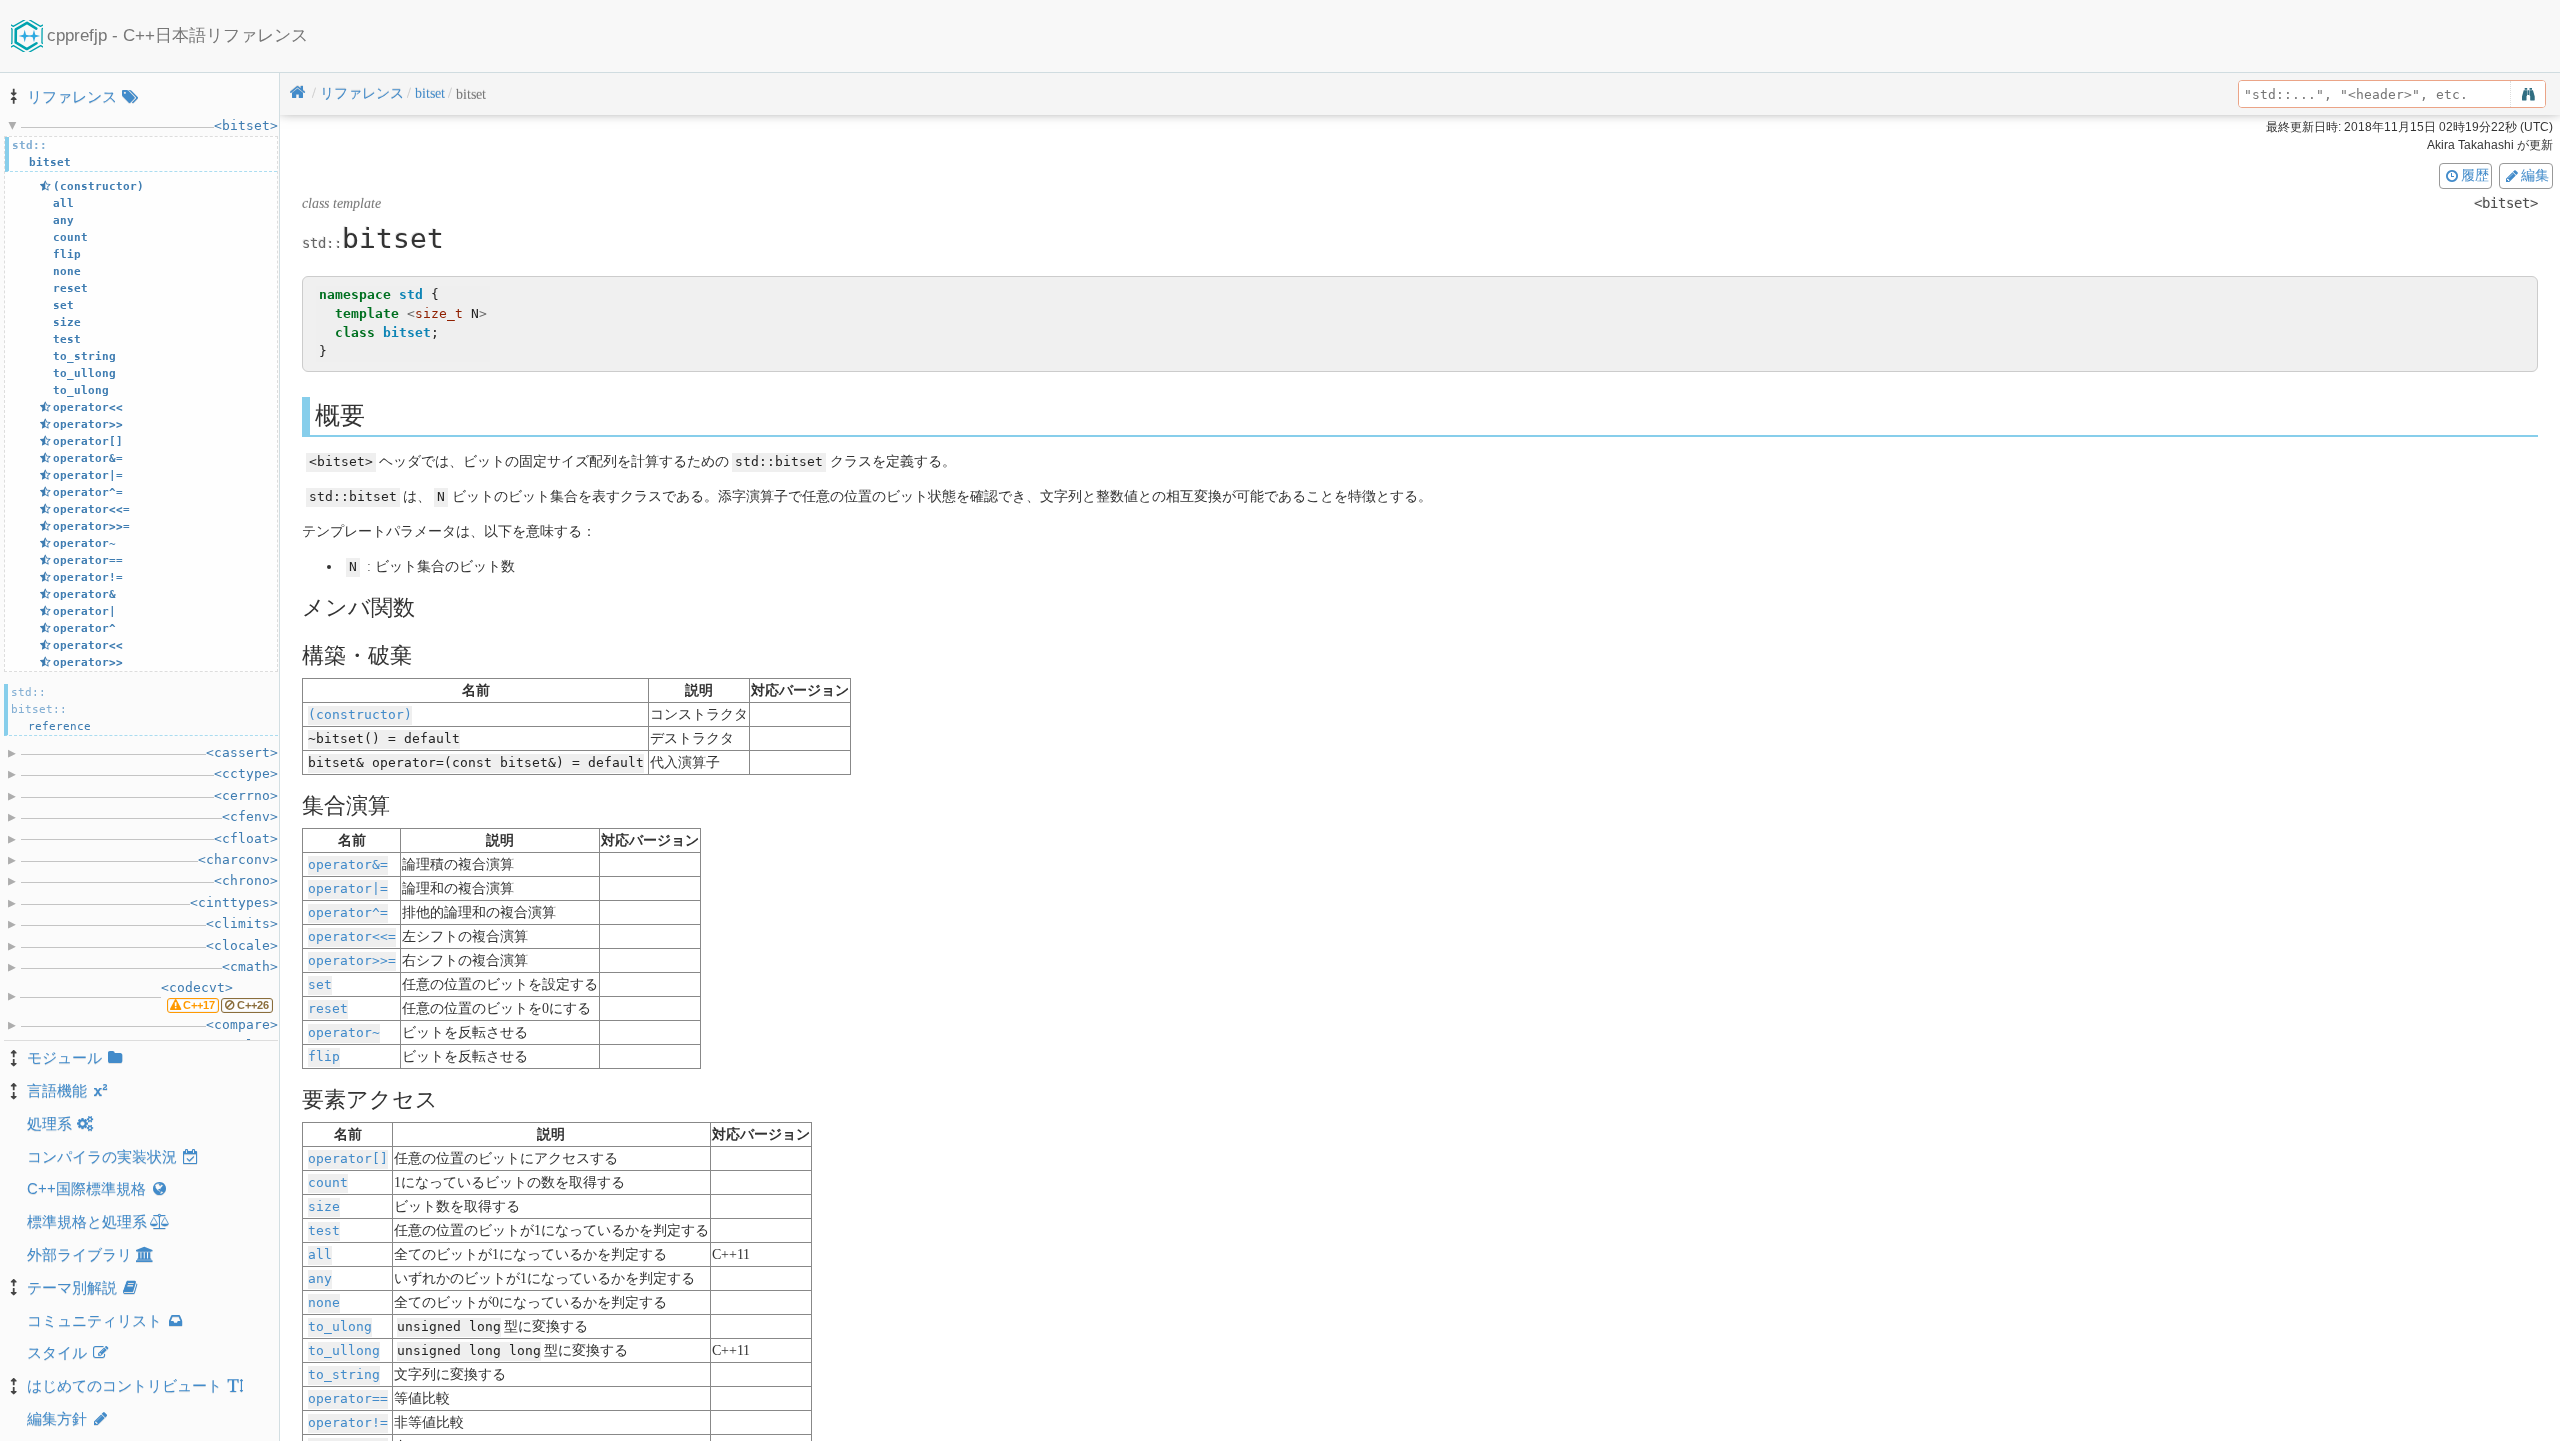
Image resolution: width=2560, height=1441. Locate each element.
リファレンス (72, 96)
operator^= (348, 912)
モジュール (64, 1057)
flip (324, 1056)
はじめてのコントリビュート (124, 1385)
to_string (344, 1374)
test (324, 1230)
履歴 (2475, 175)
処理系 (49, 1123)
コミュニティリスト (94, 1320)
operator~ (344, 1032)
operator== (348, 1398)
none (324, 1302)
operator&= (348, 864)
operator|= (348, 888)
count (328, 1182)
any (320, 1278)
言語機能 (57, 1090)
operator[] (348, 1158)
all (320, 1254)
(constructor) (360, 714)
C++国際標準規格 (86, 1188)
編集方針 (57, 1418)
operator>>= (352, 960)
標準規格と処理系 (87, 1221)
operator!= (348, 1422)
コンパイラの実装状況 (102, 1156)
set (320, 984)
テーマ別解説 (72, 1287)
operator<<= (352, 936)
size (324, 1206)
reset (328, 1008)
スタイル (57, 1352)
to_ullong (344, 1350)
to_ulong (340, 1326)
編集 (2535, 175)
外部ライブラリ (79, 1254)
